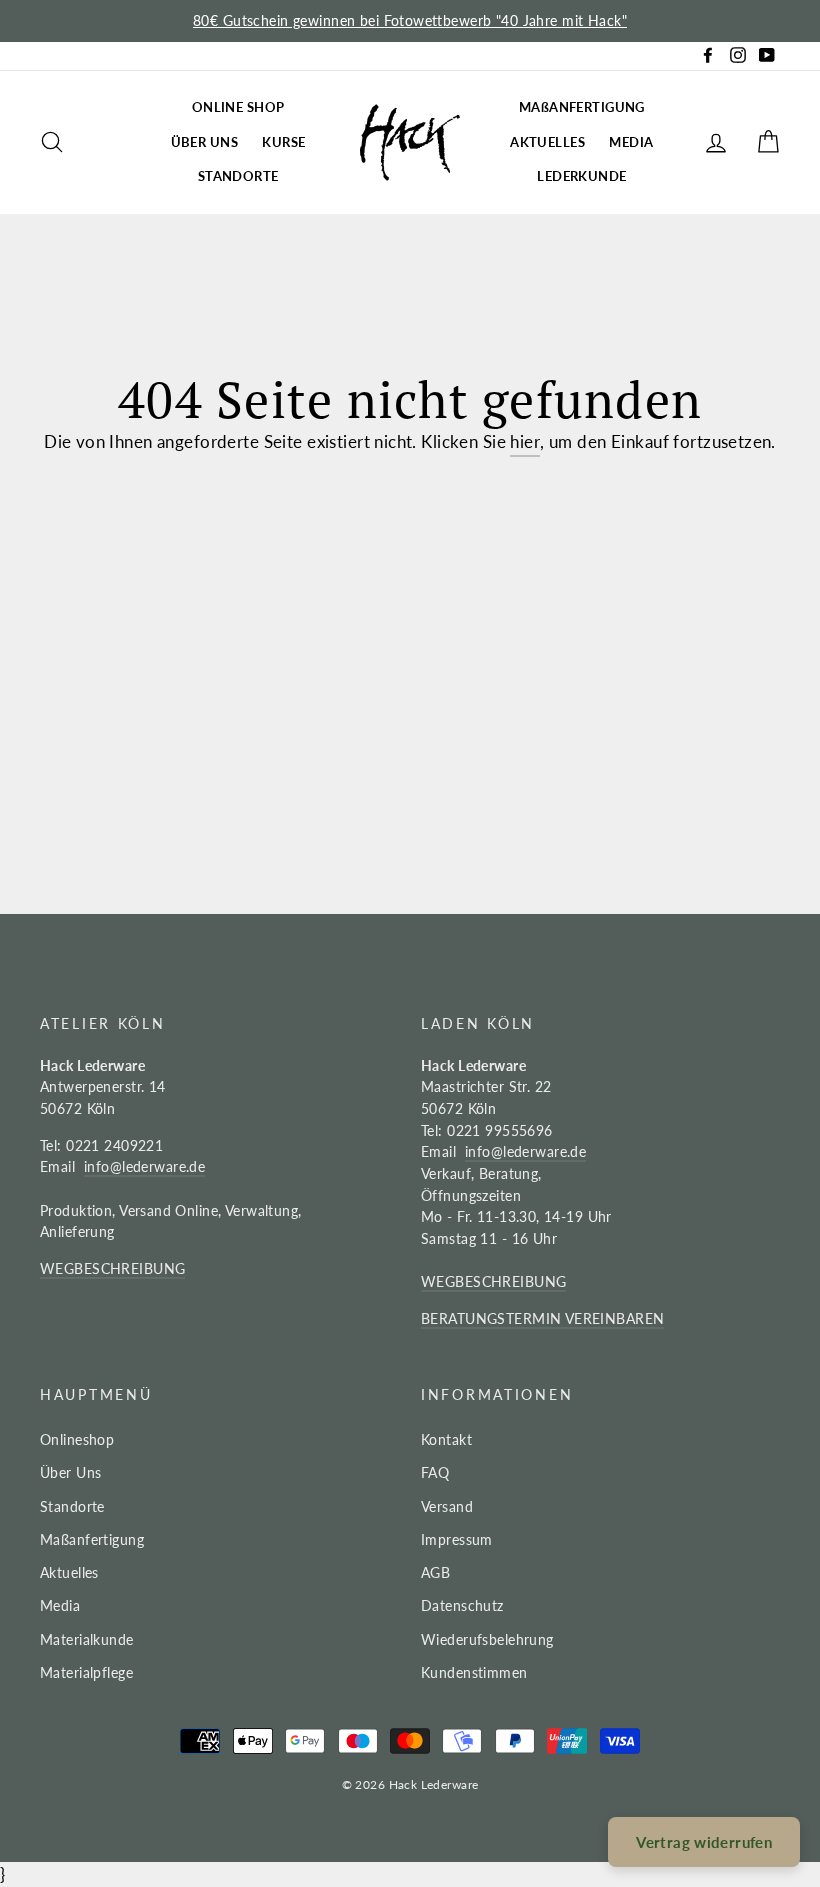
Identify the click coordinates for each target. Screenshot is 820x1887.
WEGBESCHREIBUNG (112, 1268)
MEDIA (631, 142)
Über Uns (70, 1472)
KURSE (283, 142)
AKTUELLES (547, 142)
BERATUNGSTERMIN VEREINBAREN (542, 1318)
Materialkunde (87, 1639)
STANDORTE (238, 176)
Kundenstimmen (474, 1672)
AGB (435, 1572)
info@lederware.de (144, 1166)
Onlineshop (77, 1439)
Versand (447, 1506)
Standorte (72, 1506)
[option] (410, 21)
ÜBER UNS (204, 142)
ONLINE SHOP (238, 107)
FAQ (435, 1472)
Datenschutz (462, 1605)
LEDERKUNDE (581, 176)
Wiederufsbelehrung (487, 1639)
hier (525, 441)
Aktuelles (69, 1572)
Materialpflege (86, 1672)
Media (60, 1605)
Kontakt (446, 1439)
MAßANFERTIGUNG (582, 107)
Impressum (457, 1539)
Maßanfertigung (92, 1539)
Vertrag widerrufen (704, 1842)
